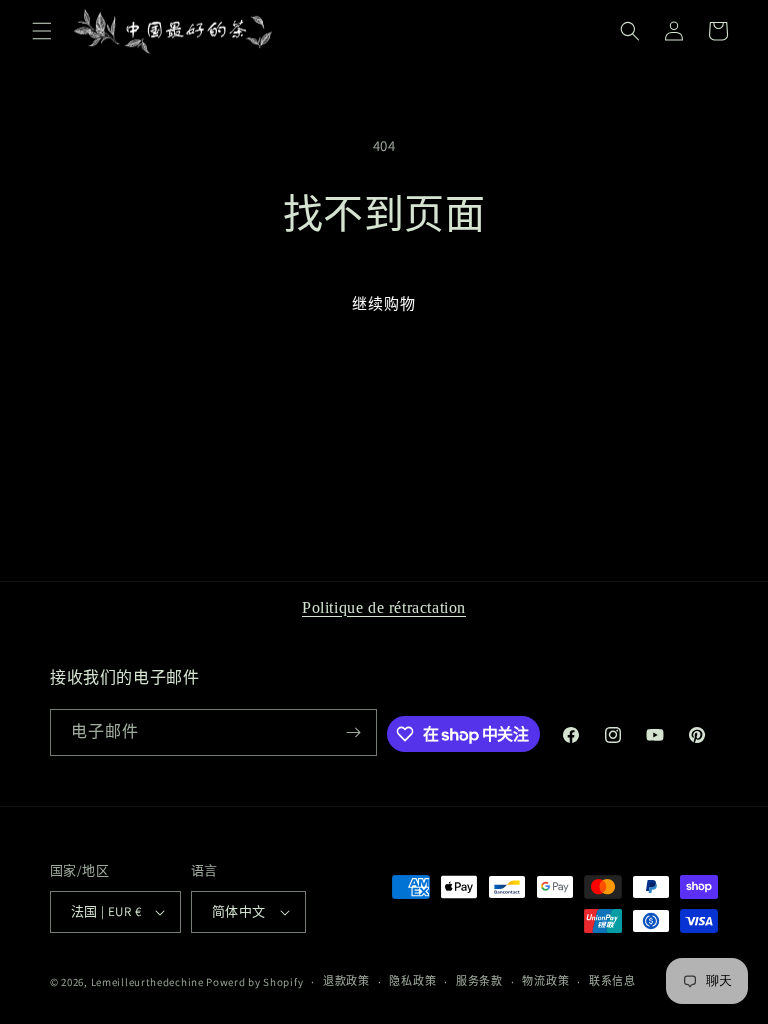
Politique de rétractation (384, 607)
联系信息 (612, 981)
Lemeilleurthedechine (147, 982)
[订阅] (354, 732)
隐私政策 (412, 981)
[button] (42, 31)
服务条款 (479, 981)
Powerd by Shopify (254, 982)
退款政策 (346, 981)
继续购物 (384, 303)
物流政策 (545, 981)
